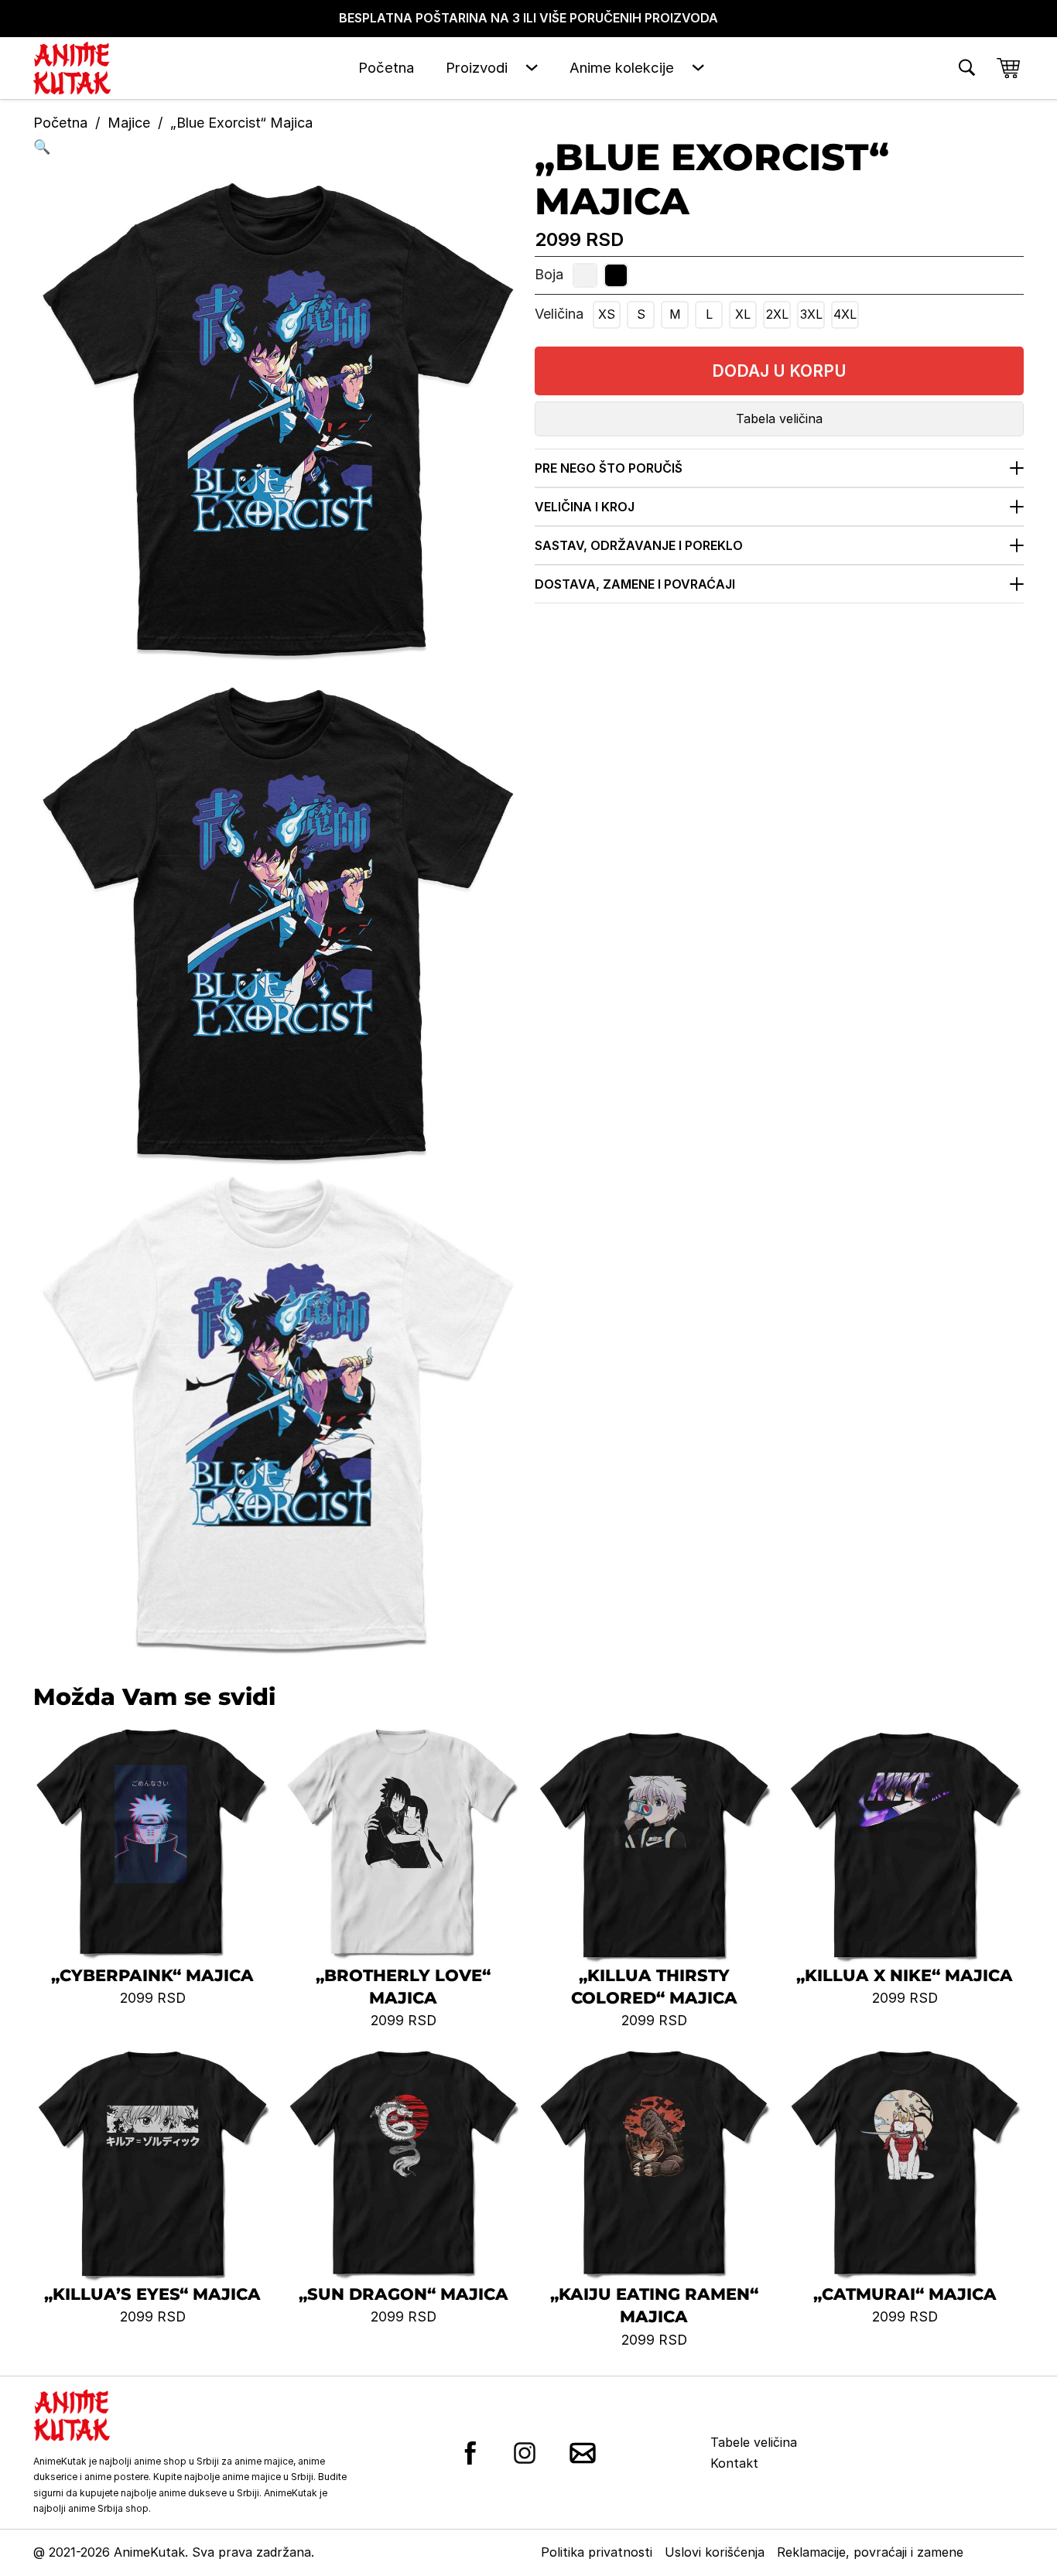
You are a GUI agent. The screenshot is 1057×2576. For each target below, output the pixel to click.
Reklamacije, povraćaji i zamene (870, 2552)
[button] (278, 147)
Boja (549, 274)
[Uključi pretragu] (967, 68)
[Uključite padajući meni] (532, 68)
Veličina (559, 314)
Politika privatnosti (597, 2552)
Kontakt (734, 2463)
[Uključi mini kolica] (1008, 68)
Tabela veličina (779, 419)
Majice (129, 123)
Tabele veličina (754, 2442)
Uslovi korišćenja (715, 2552)
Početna (386, 67)
